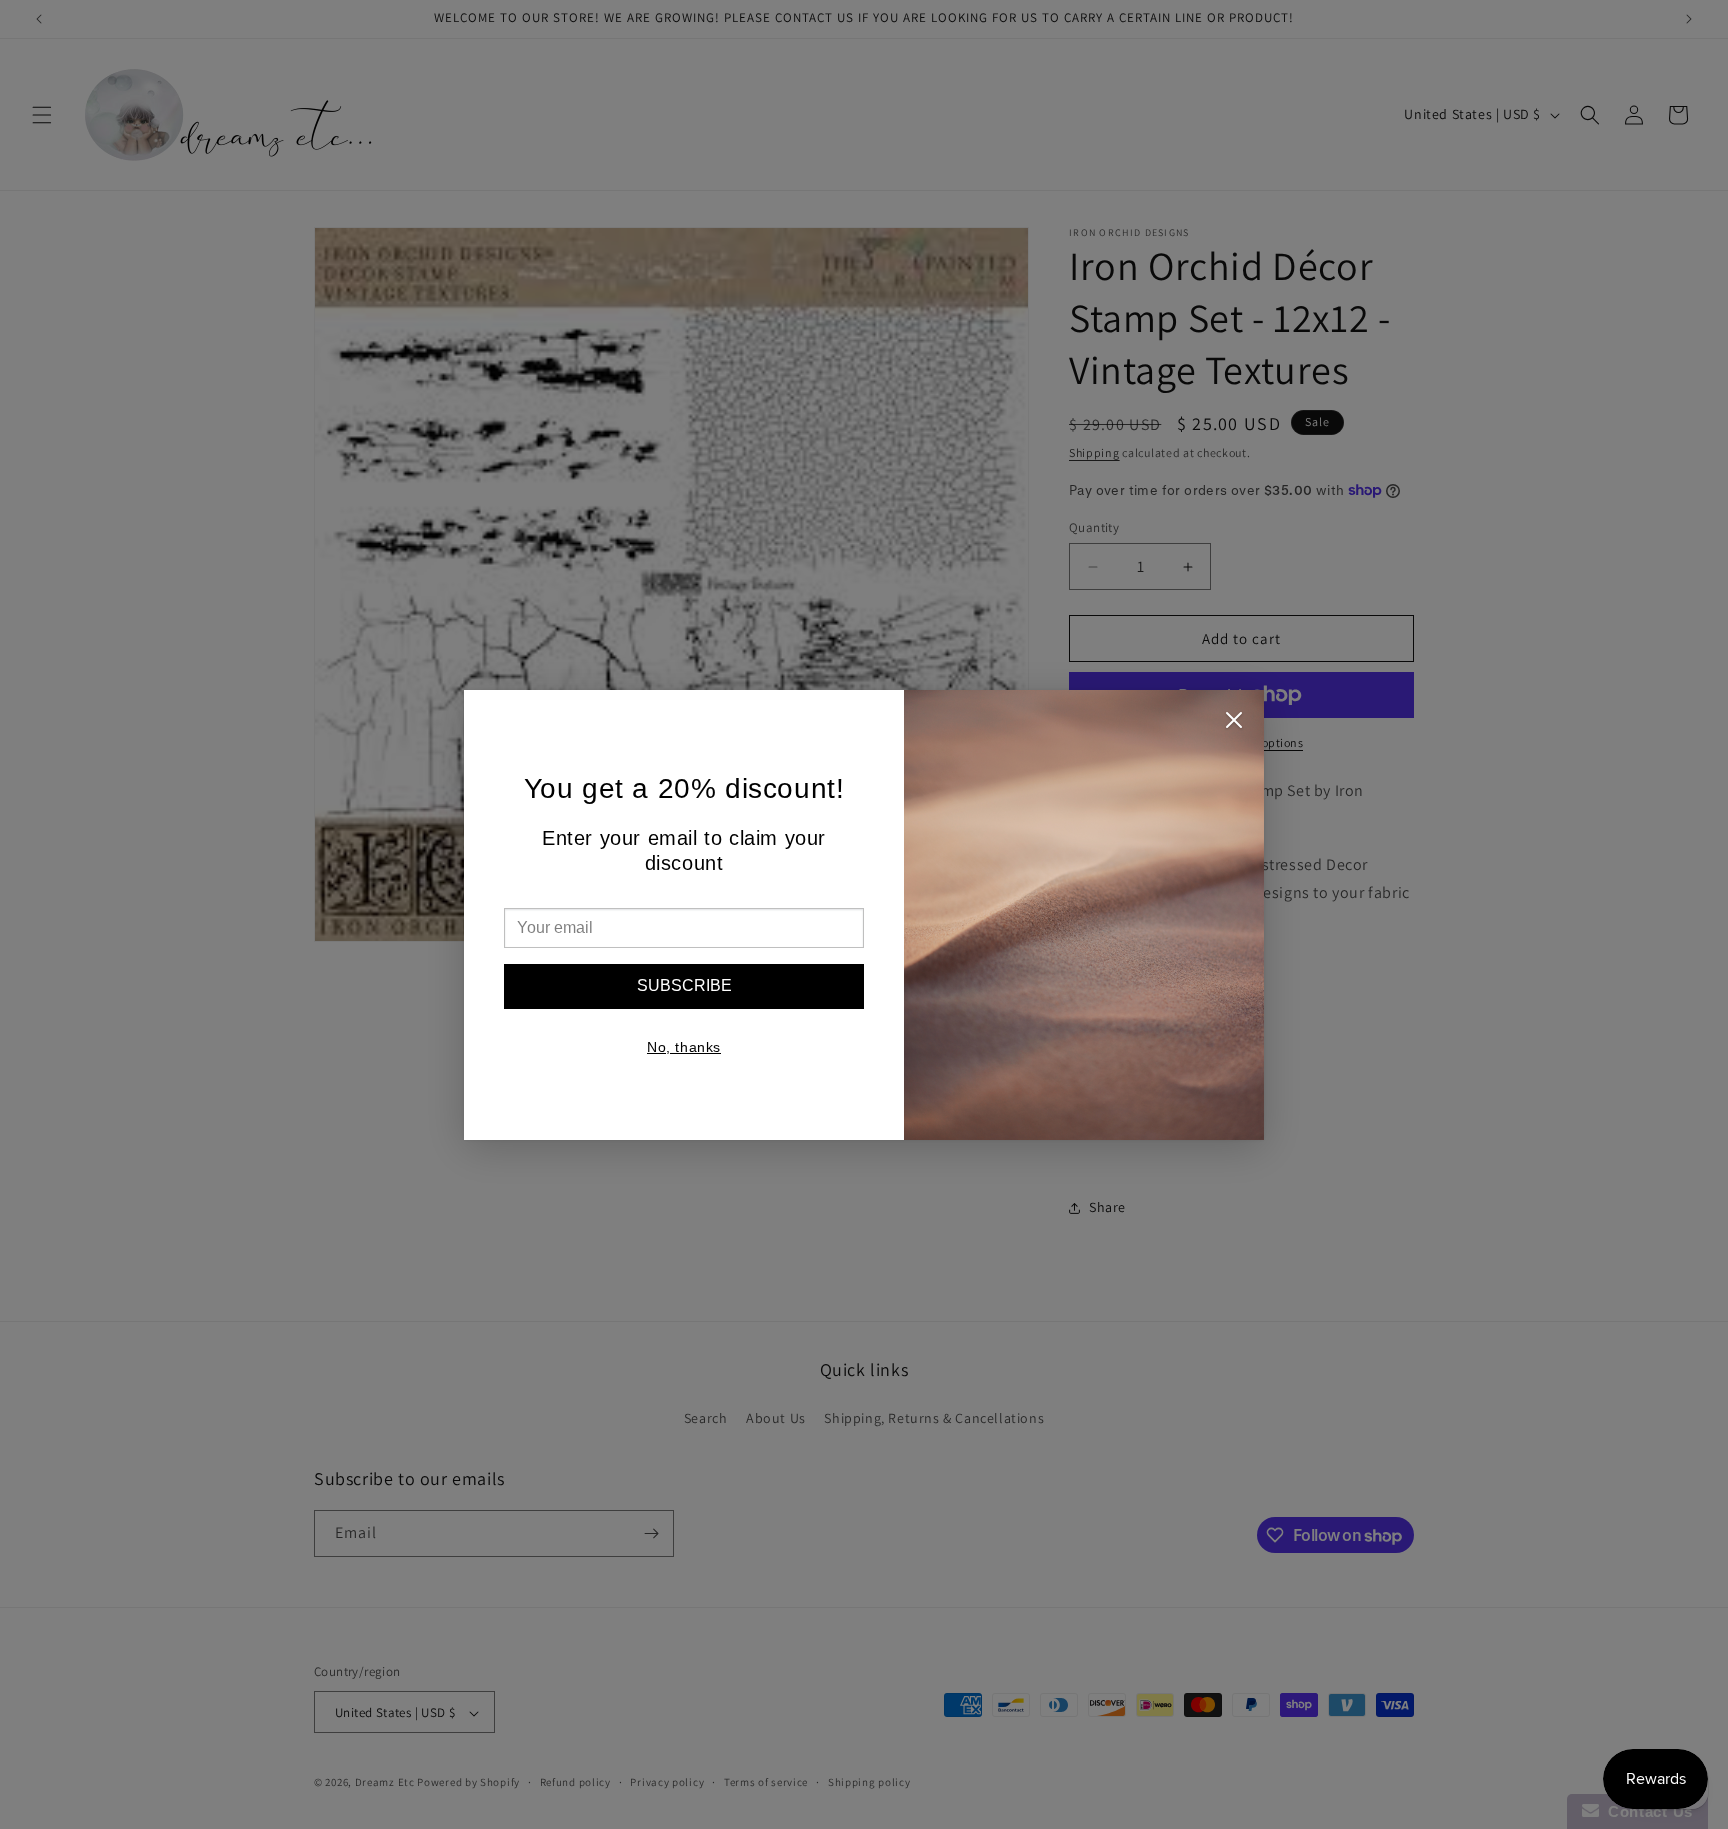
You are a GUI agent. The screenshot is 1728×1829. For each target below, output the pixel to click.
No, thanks (684, 1047)
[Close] (1234, 725)
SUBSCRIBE (684, 985)
